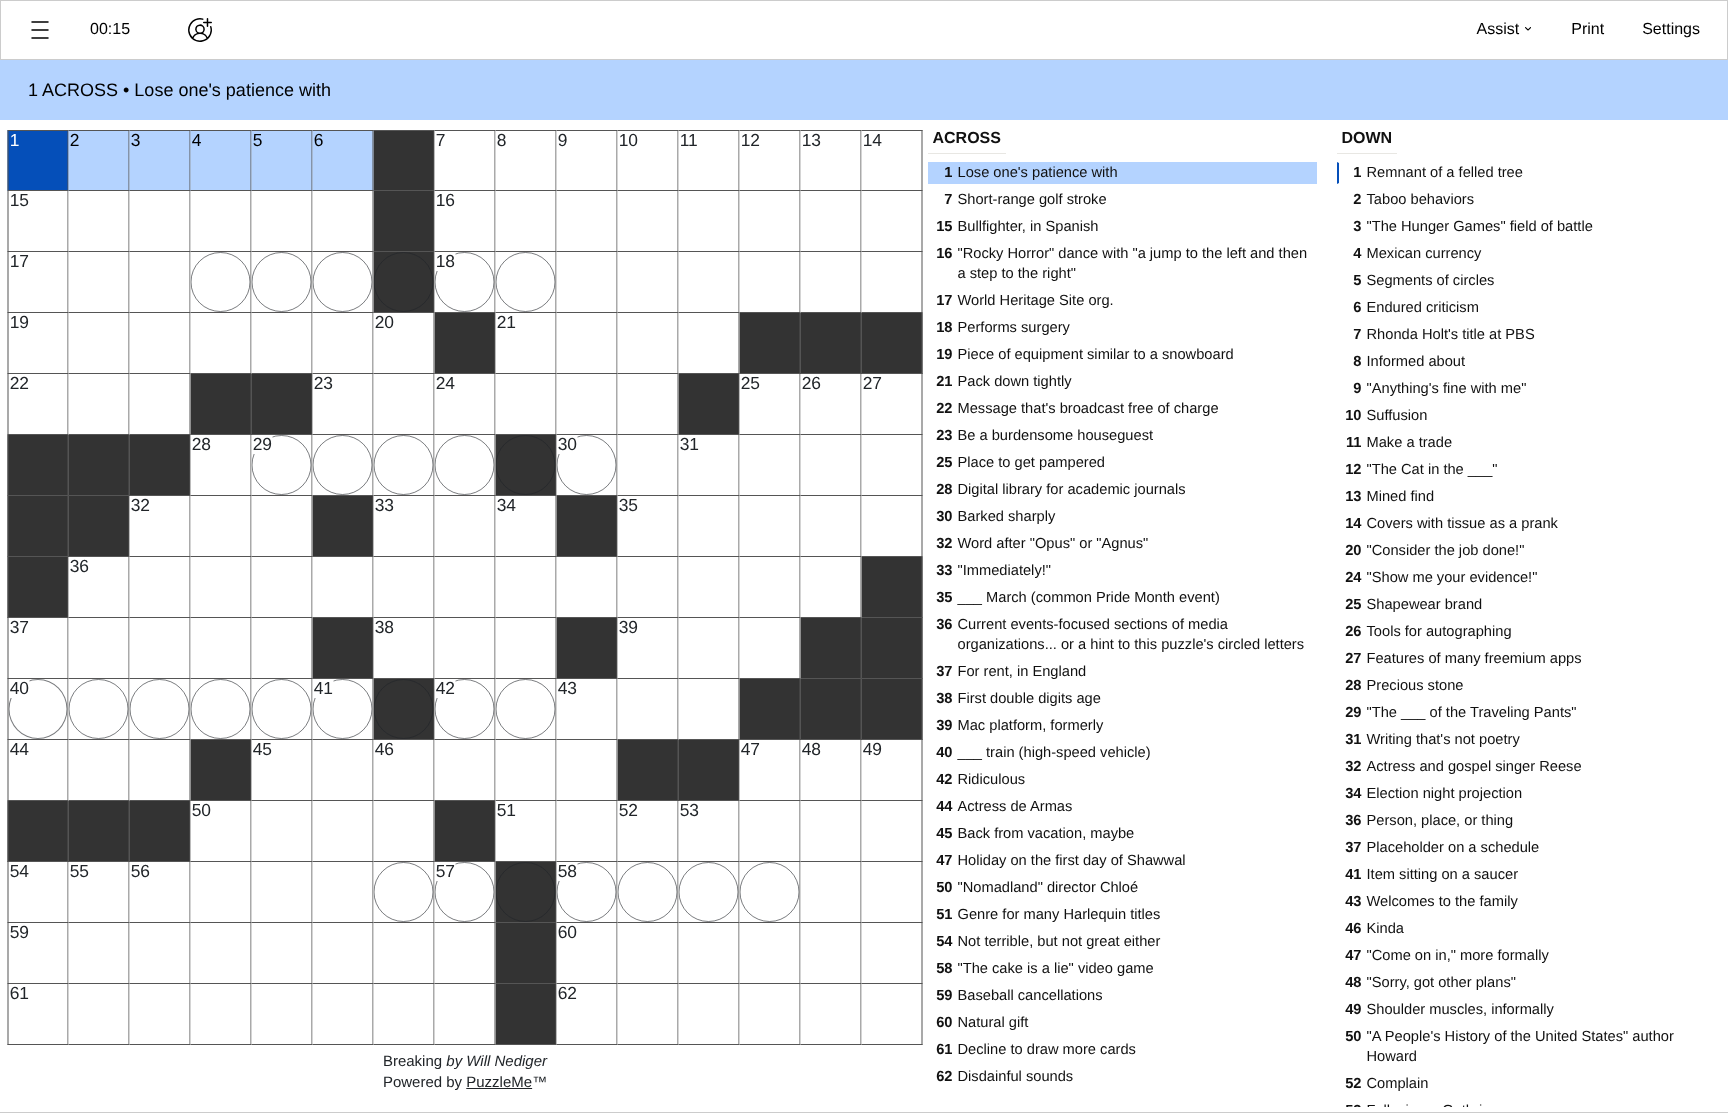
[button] (40, 30)
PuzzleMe (499, 1082)
